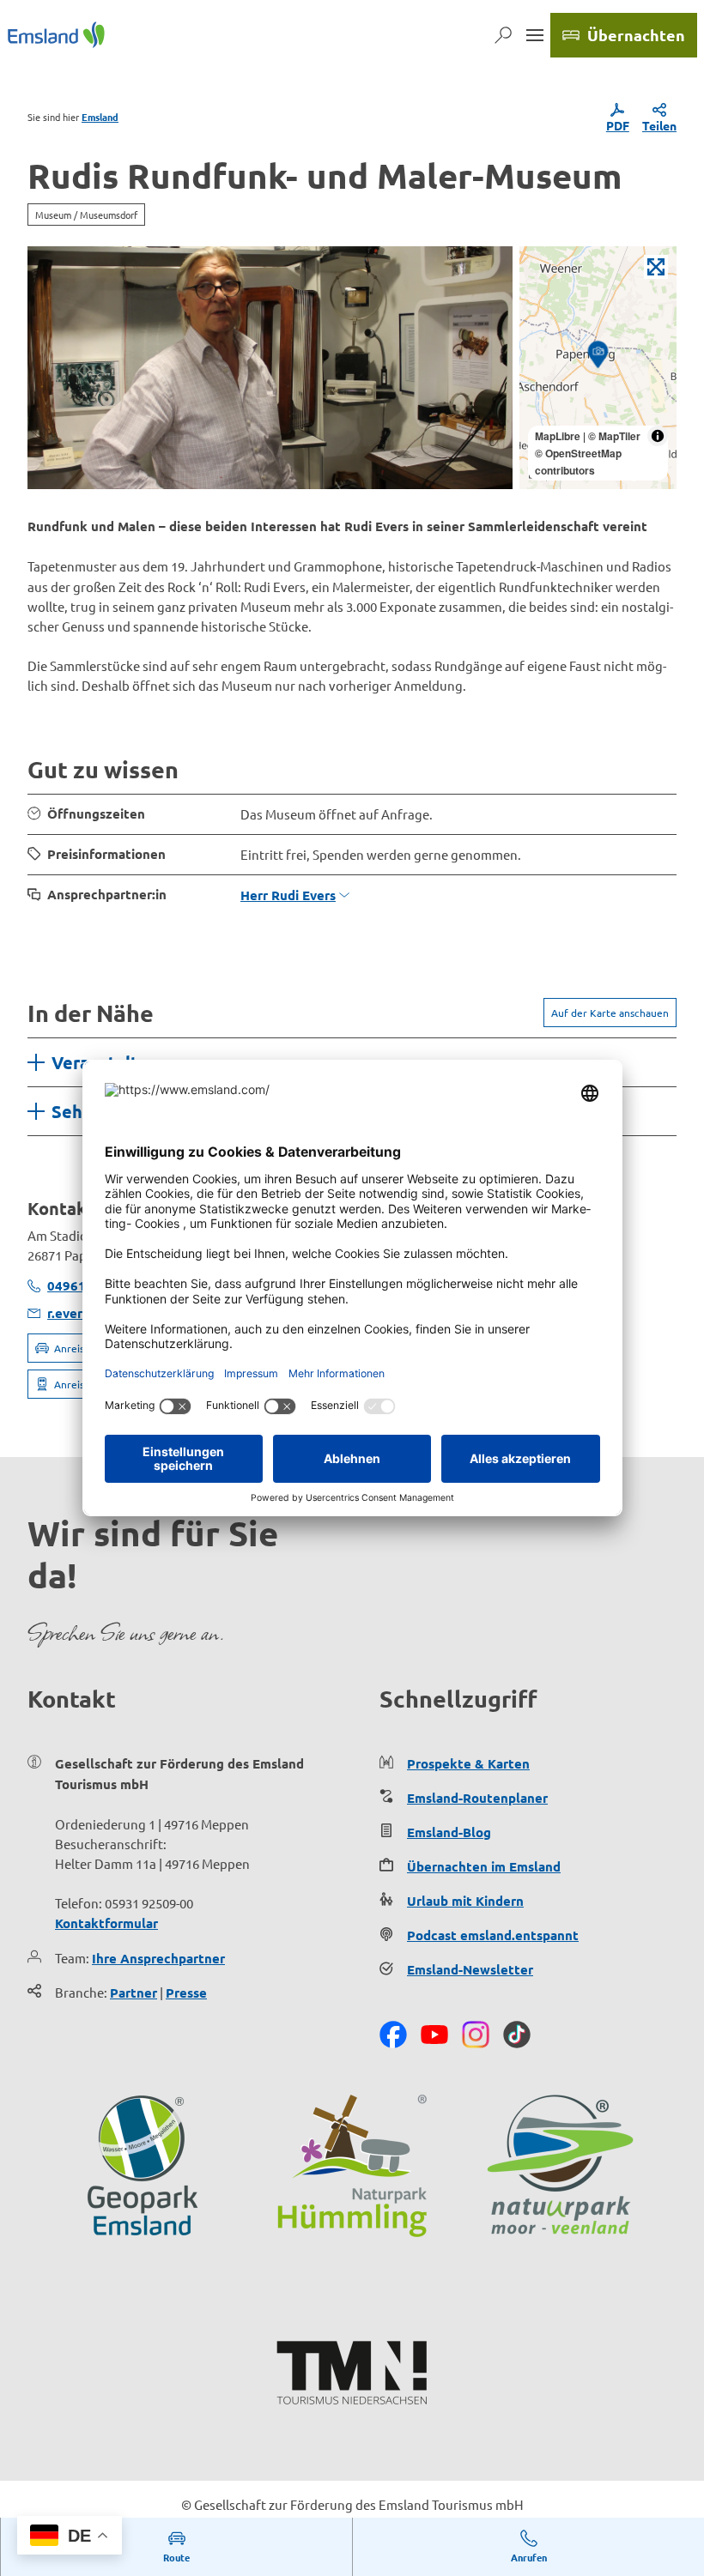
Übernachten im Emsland (484, 1866)
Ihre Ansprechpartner (158, 1958)
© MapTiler (614, 436)
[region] (598, 368)
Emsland (100, 117)
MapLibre (558, 436)
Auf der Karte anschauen (610, 1013)
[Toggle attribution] (658, 436)
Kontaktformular (106, 1923)
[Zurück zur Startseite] (56, 35)
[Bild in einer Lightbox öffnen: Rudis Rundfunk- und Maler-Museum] (270, 368)
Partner (134, 1992)
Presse (186, 1992)
